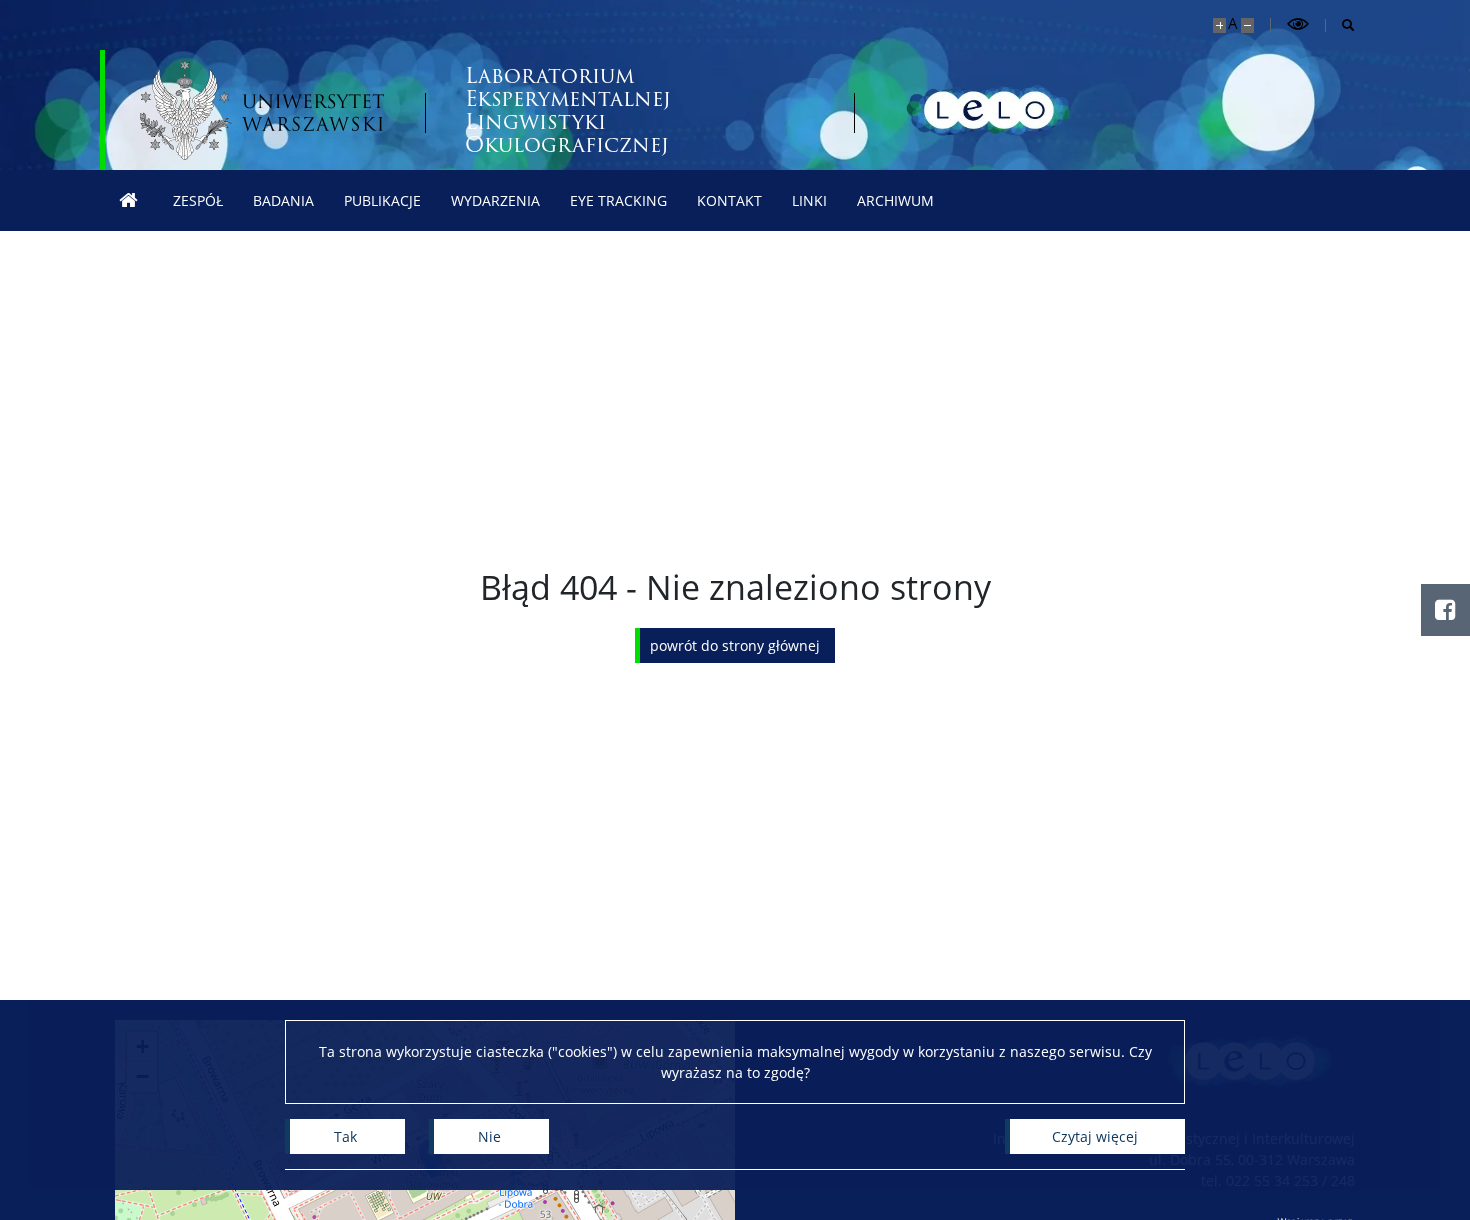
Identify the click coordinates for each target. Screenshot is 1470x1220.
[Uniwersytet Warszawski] (262, 110)
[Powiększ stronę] (1219, 25)
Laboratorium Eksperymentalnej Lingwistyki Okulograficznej (568, 110)
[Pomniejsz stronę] (1247, 25)
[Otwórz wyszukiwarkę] (1340, 25)
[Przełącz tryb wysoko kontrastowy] (1298, 24)
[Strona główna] (129, 200)
